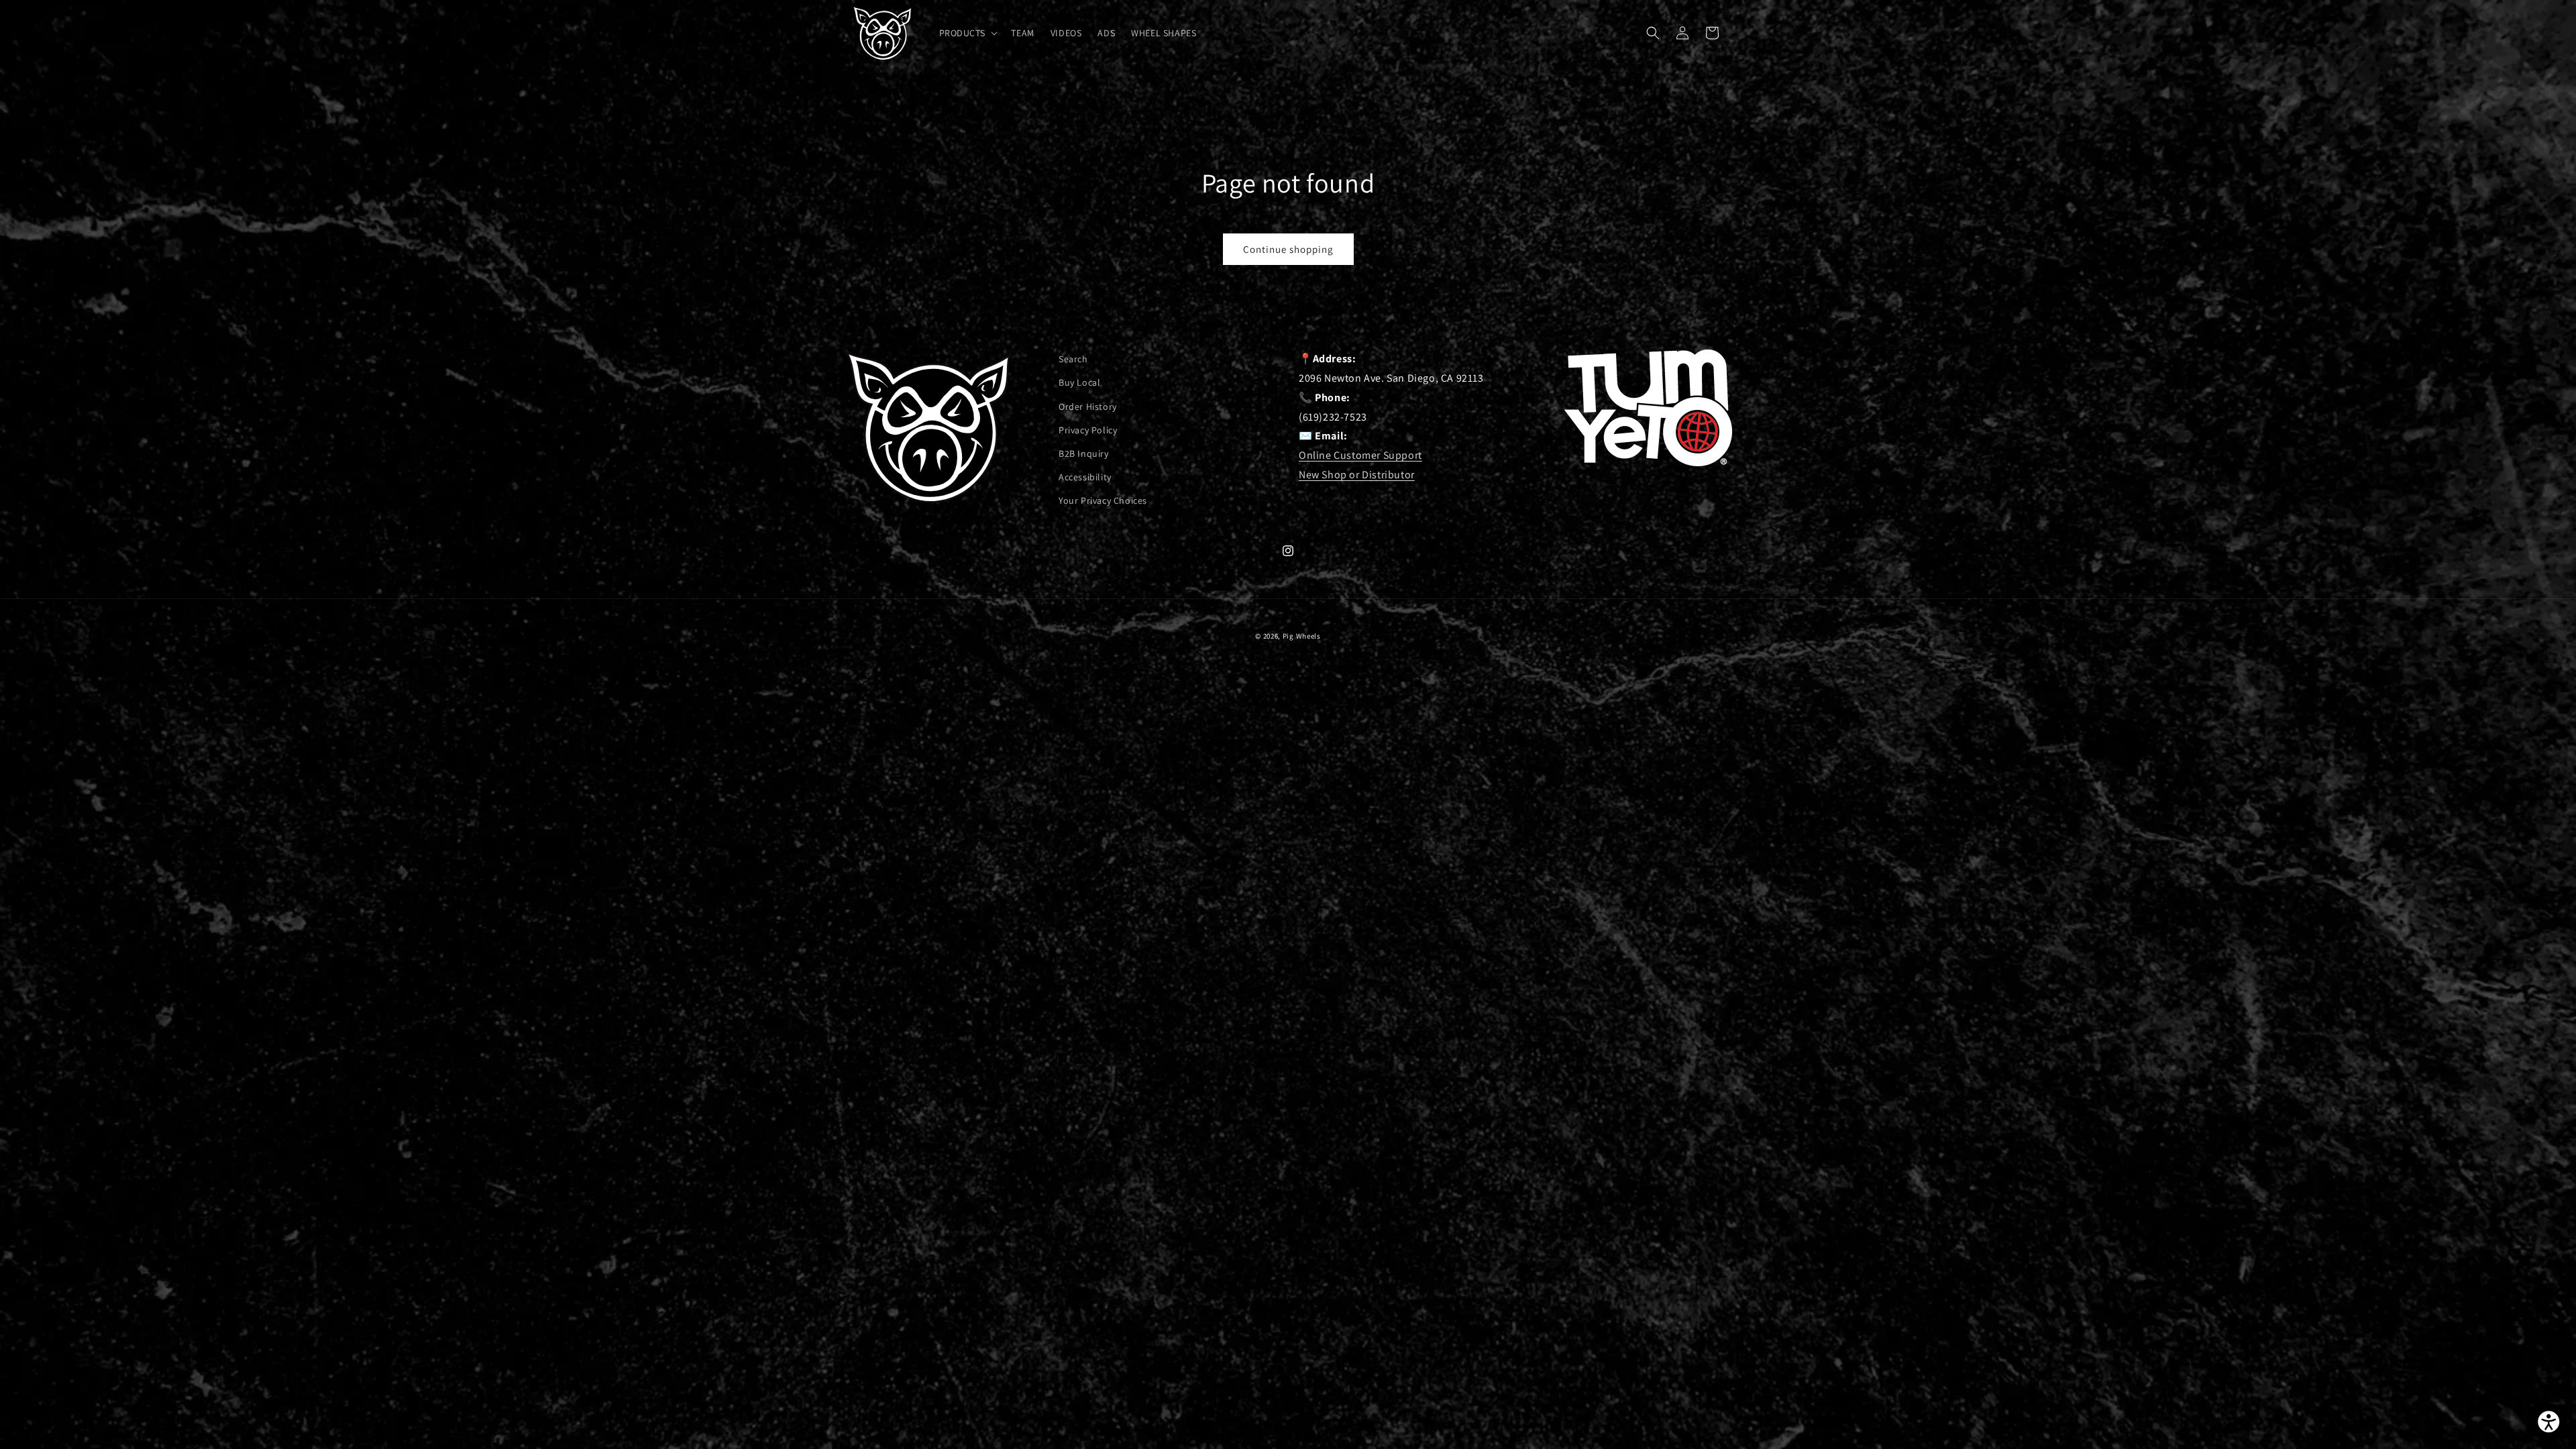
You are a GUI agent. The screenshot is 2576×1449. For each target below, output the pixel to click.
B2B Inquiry (1084, 453)
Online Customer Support (1360, 455)
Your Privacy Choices (1103, 500)
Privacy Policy (1088, 430)
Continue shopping (1288, 249)
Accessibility (1085, 477)
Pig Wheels (1302, 636)
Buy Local (1079, 382)
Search (1073, 359)
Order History (1088, 407)
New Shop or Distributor (1357, 475)
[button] (967, 33)
